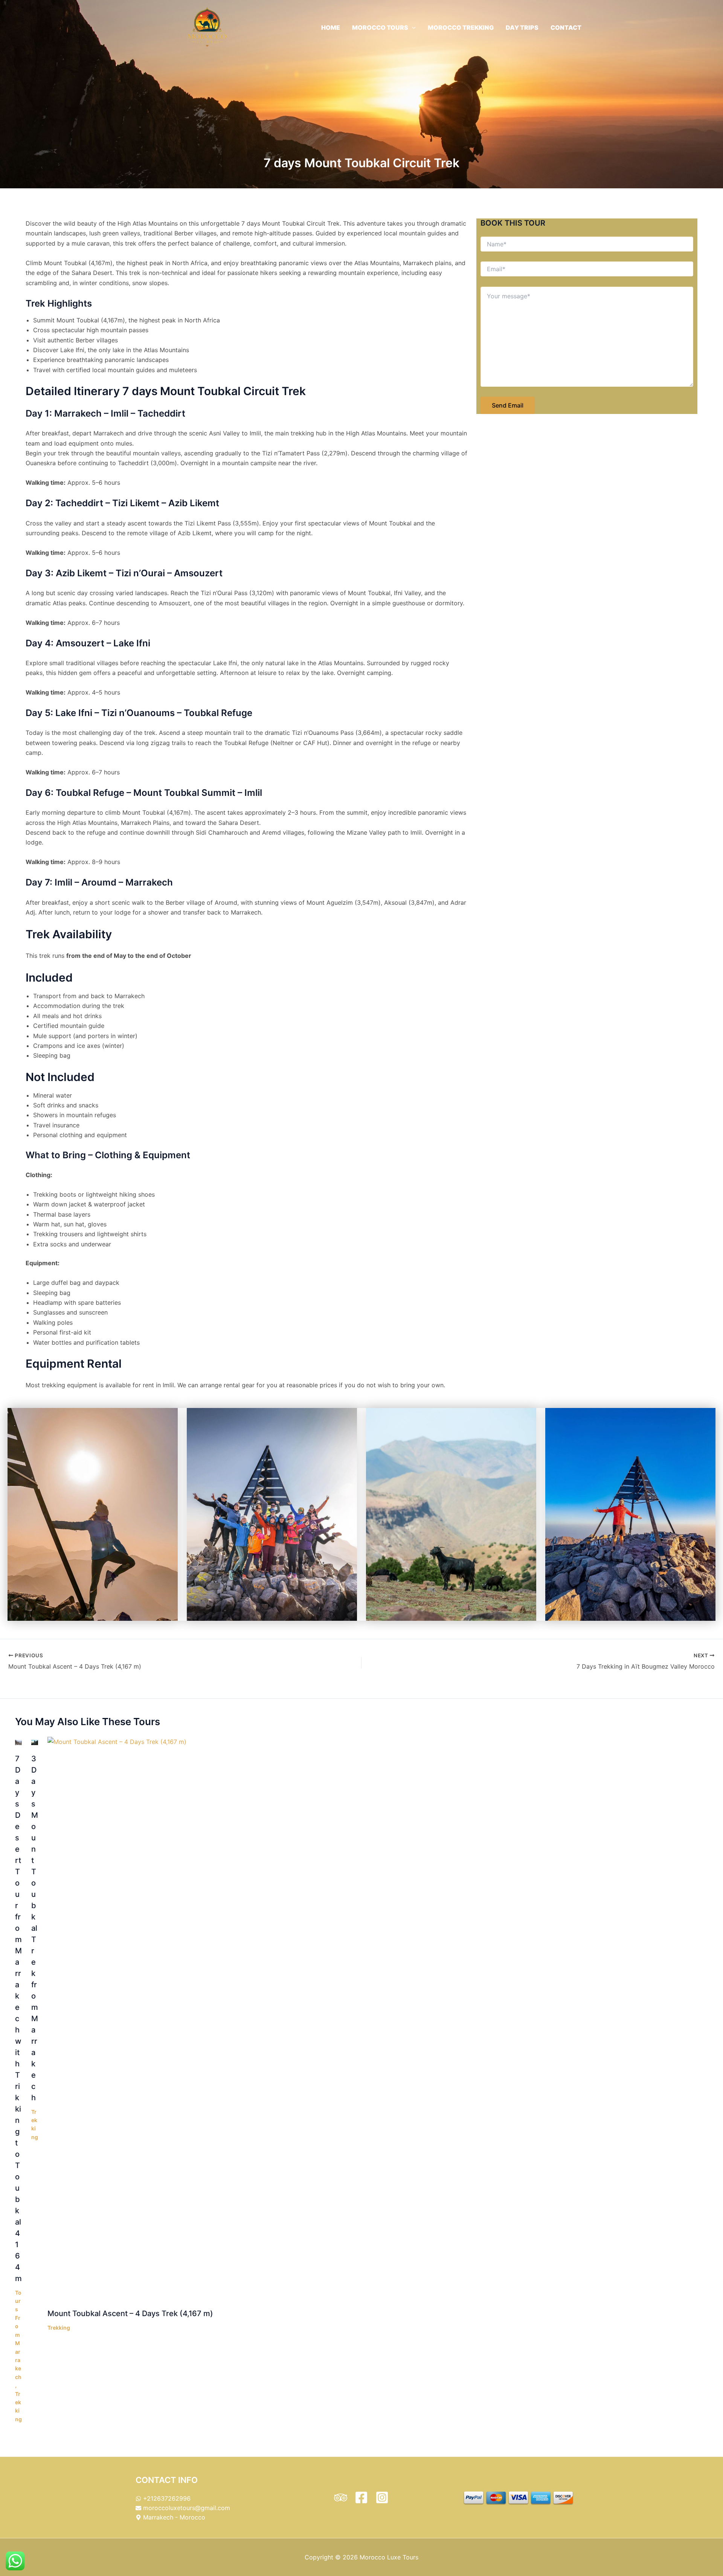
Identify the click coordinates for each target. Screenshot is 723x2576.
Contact (566, 27)
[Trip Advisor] (341, 2497)
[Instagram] (382, 2497)
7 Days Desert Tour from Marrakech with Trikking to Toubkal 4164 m (18, 2019)
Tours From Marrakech (18, 2335)
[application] (412, 27)
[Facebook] (361, 2497)
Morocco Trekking (461, 27)
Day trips (522, 27)
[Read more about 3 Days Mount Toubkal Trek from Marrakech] (35, 1742)
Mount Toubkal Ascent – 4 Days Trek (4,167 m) (130, 2313)
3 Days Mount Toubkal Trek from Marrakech (35, 1928)
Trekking (59, 2328)
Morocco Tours (380, 27)
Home (331, 27)
